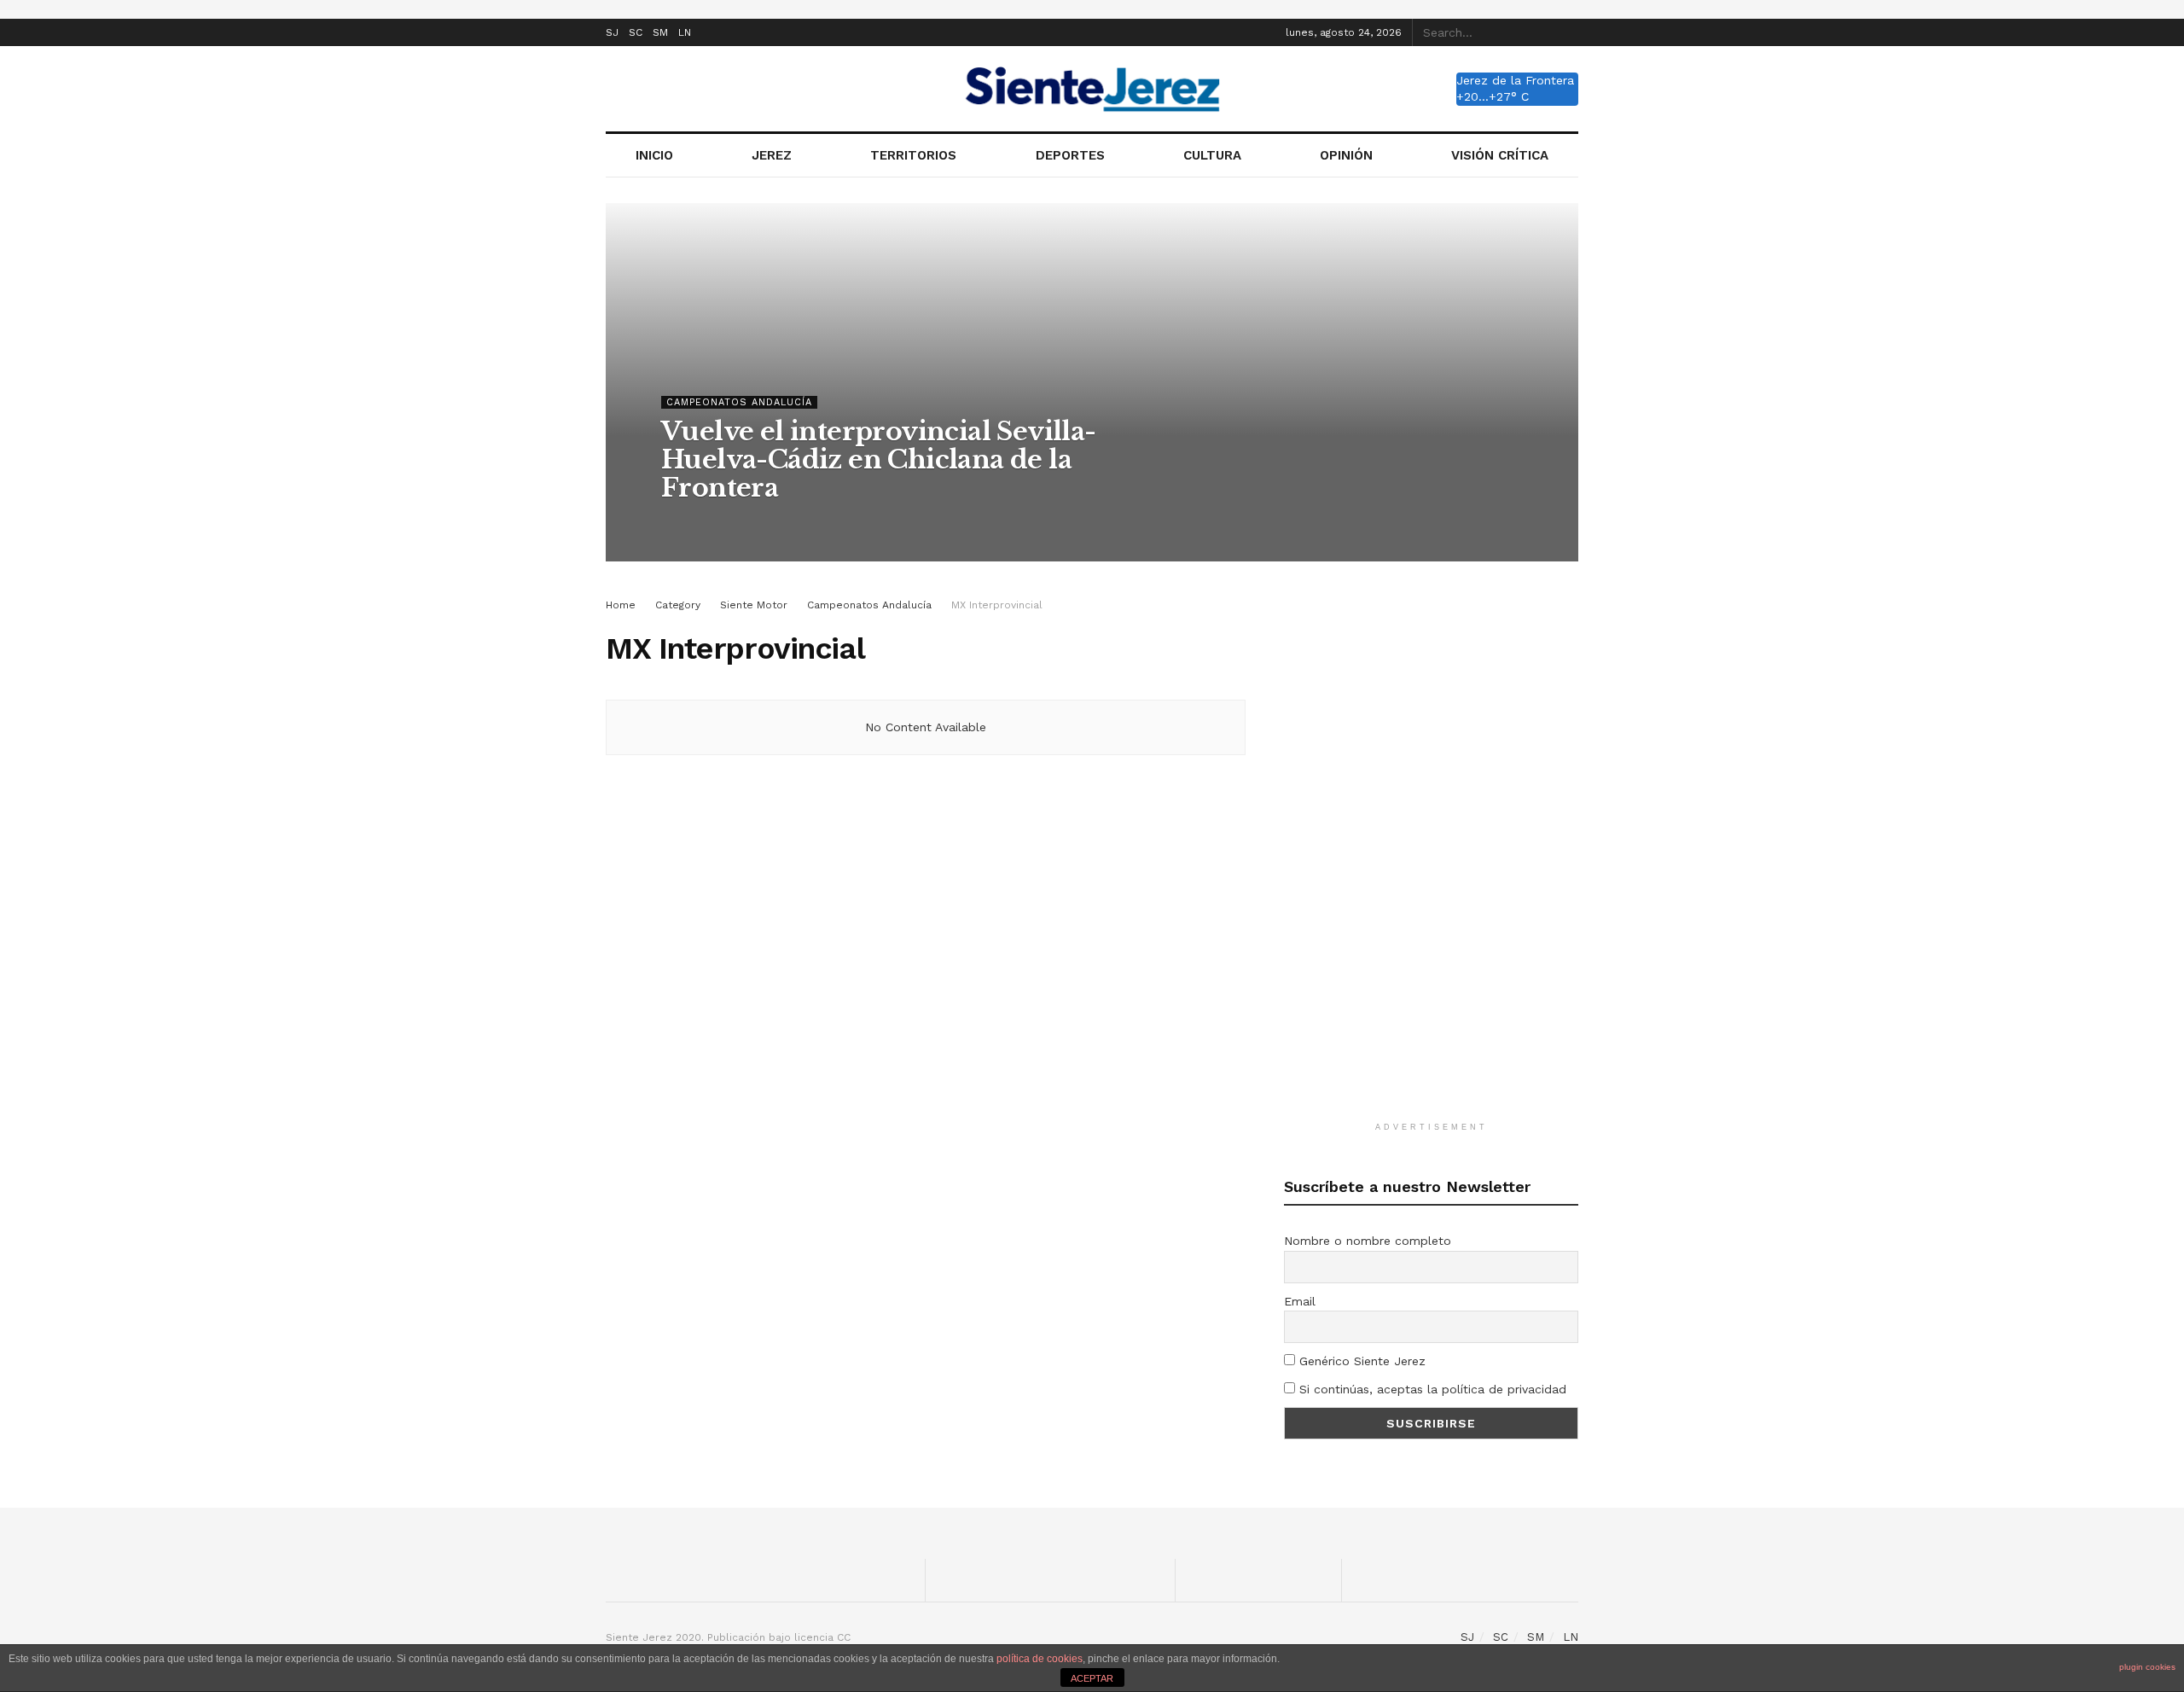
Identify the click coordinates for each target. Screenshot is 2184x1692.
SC (636, 32)
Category (678, 605)
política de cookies (1040, 1659)
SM (660, 32)
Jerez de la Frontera (1515, 80)
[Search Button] (1569, 32)
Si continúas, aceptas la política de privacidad (1431, 1389)
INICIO (654, 155)
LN (685, 32)
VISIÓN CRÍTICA (1500, 155)
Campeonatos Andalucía (739, 402)
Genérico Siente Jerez (1360, 1361)
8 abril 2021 (782, 522)
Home (621, 605)
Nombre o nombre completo (1368, 1241)
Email (1300, 1301)
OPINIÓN (1346, 155)
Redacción (703, 522)
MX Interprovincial (997, 605)
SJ (612, 32)
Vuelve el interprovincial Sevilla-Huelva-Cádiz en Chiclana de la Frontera (879, 459)
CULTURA (1212, 155)
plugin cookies (2147, 1667)
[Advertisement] (1432, 852)
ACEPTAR (1092, 1678)
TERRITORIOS (913, 155)
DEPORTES (1070, 155)
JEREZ (772, 155)
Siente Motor (754, 605)
